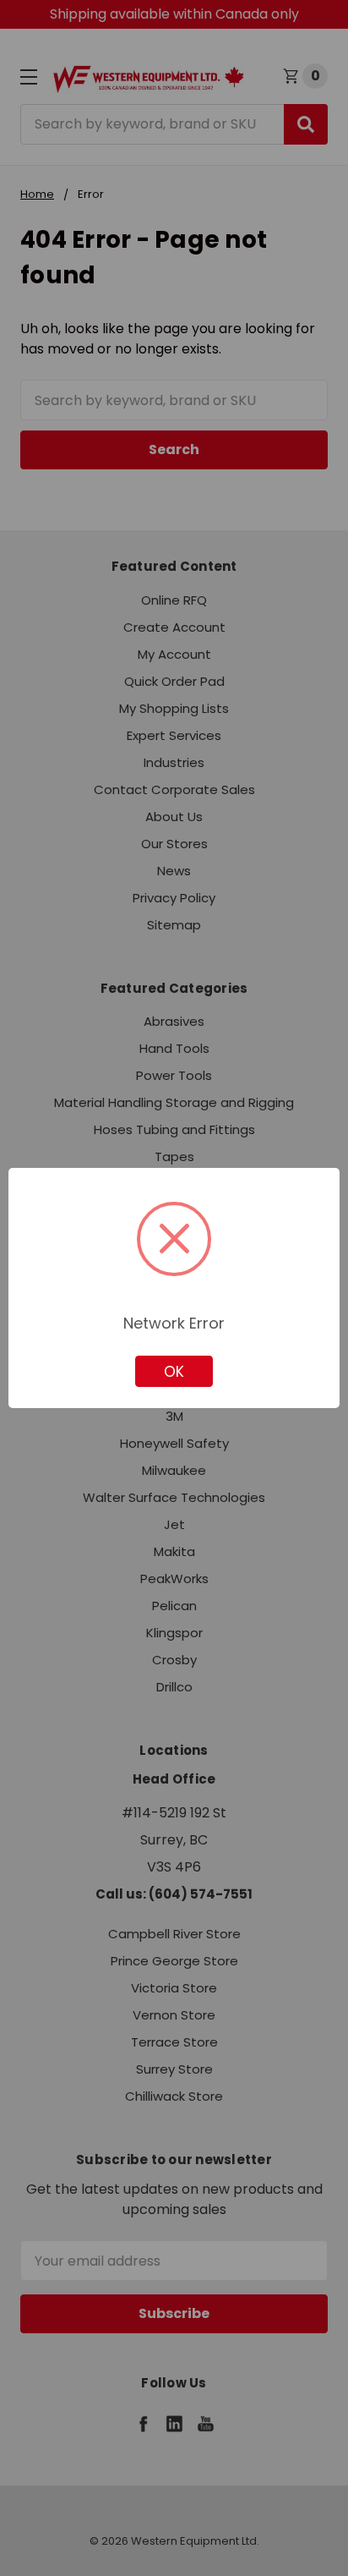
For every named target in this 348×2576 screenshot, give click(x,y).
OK (174, 1372)
